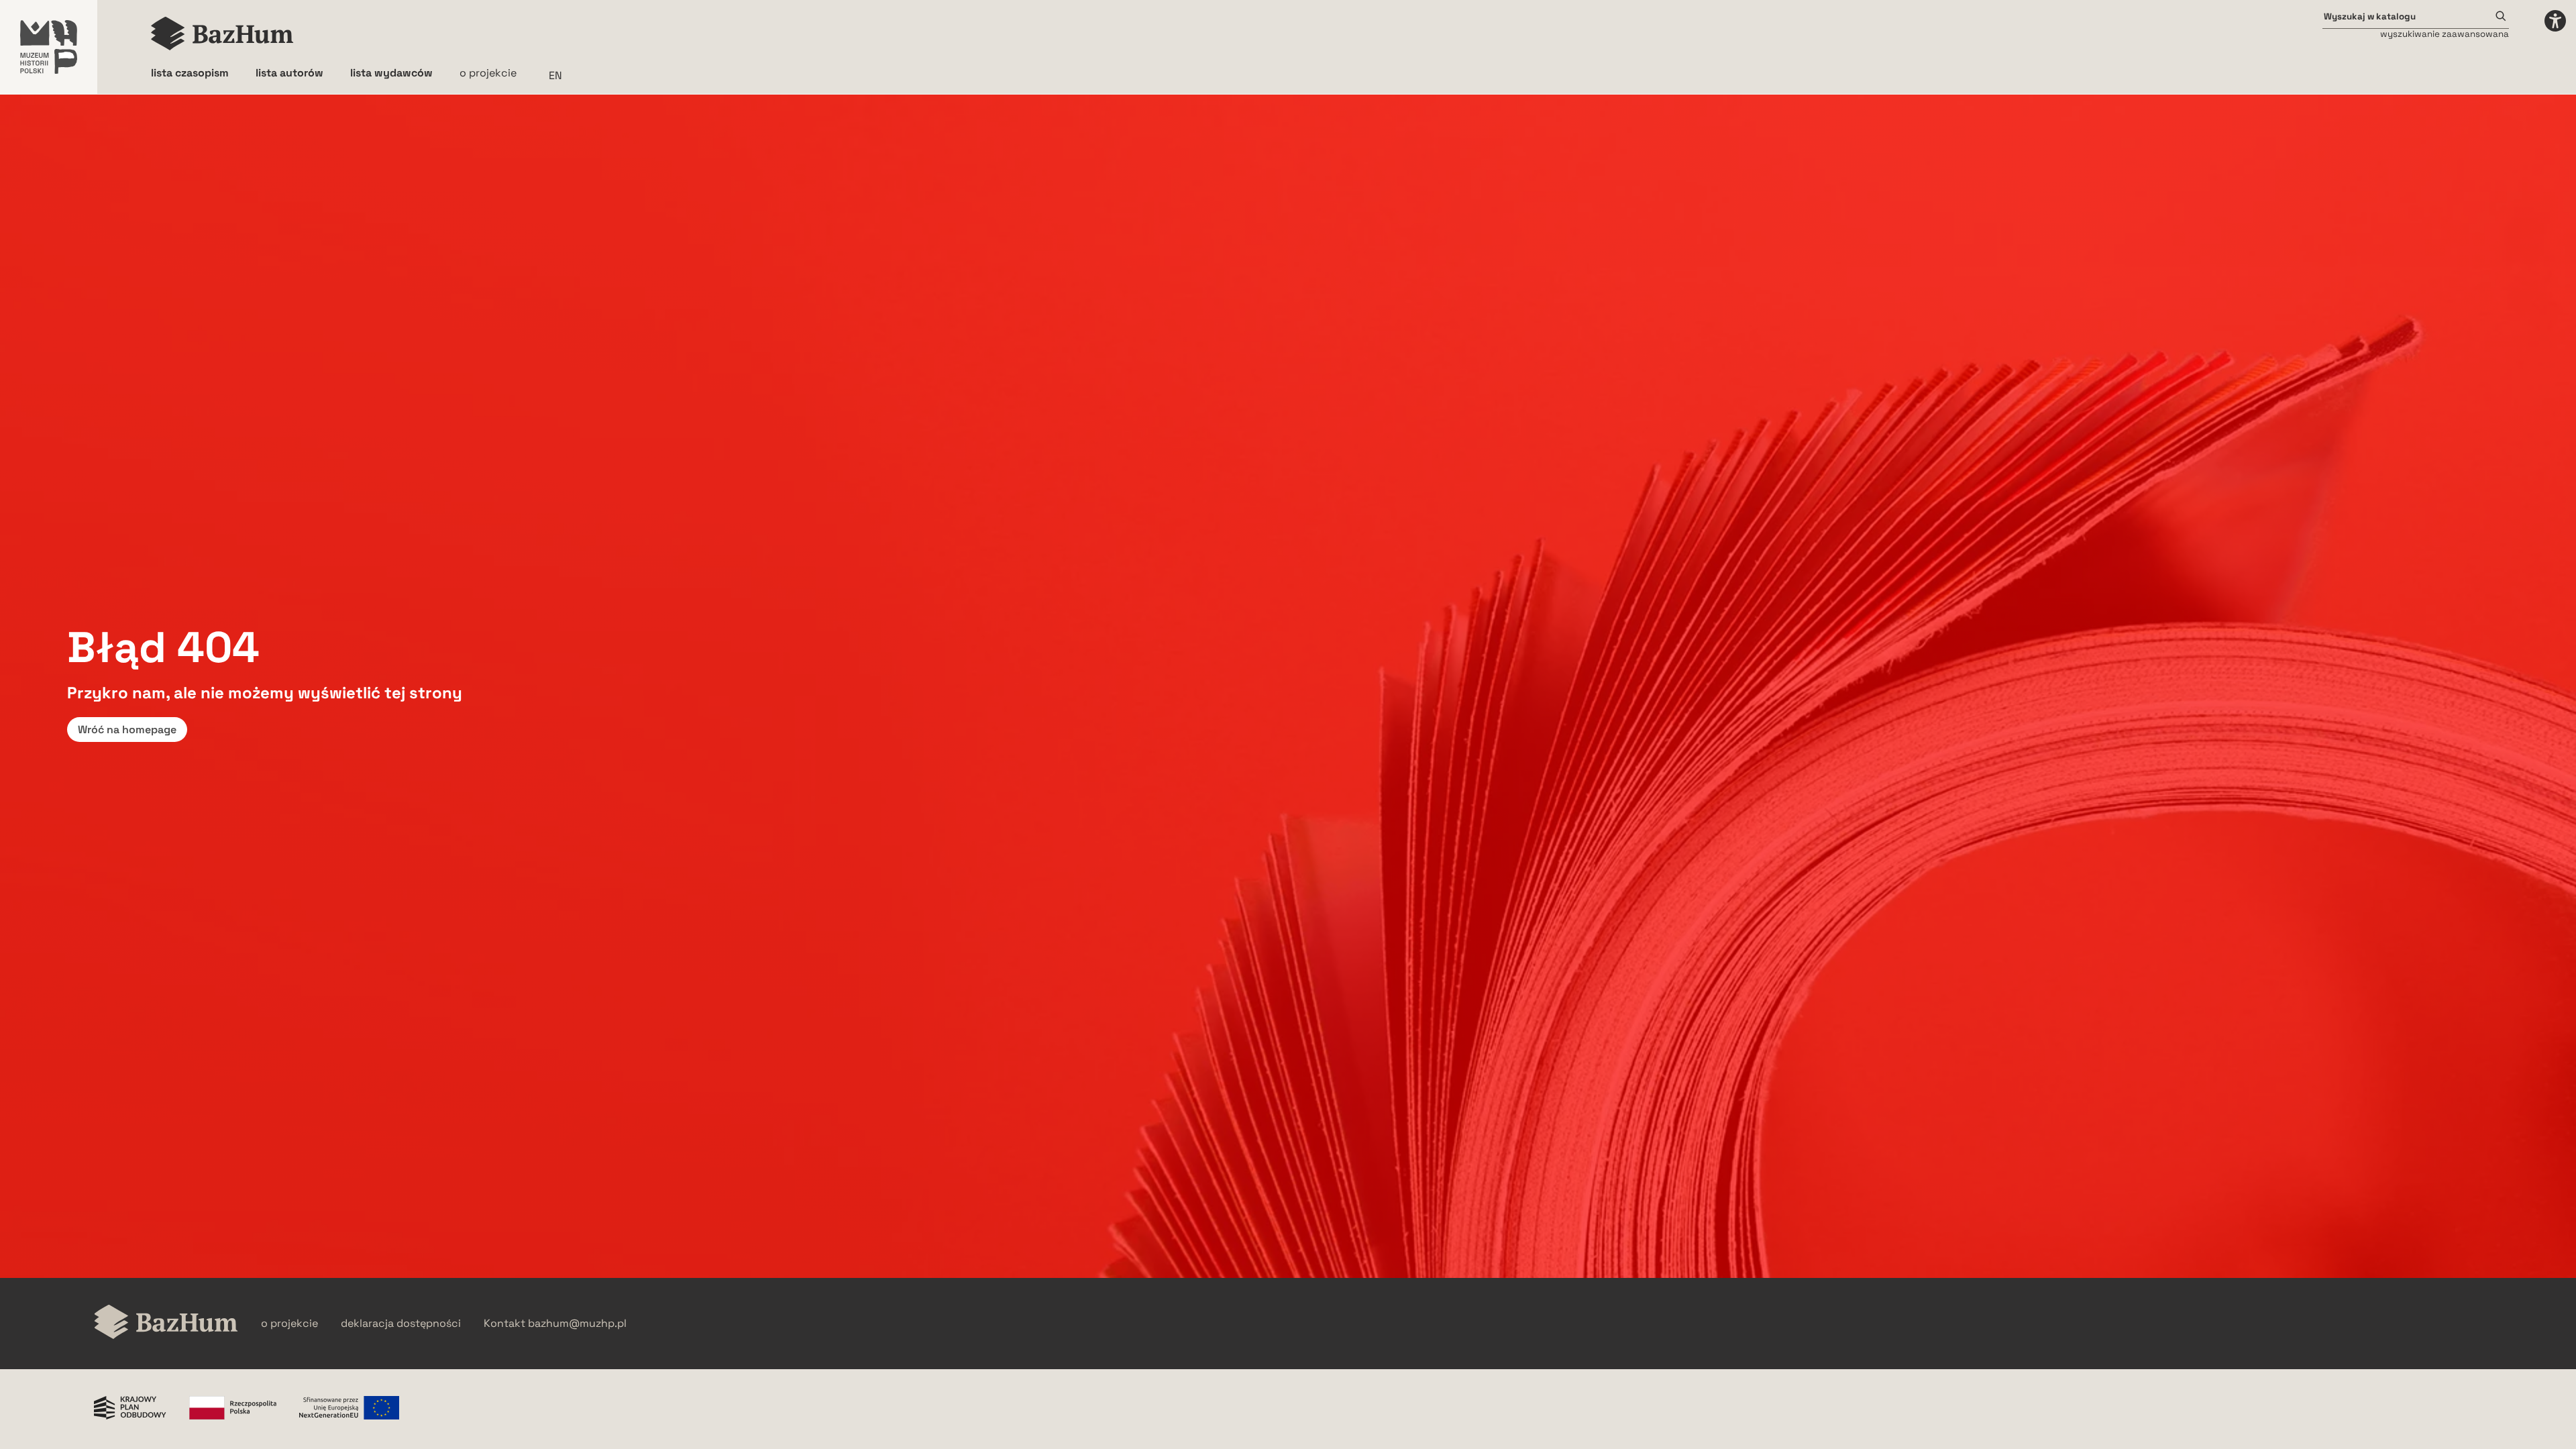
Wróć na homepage (127, 730)
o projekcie (488, 73)
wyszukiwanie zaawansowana (2445, 34)
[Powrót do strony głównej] (166, 1323)
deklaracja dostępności (401, 1324)
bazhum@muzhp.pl (577, 1324)
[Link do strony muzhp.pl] (49, 47)
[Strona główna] (222, 34)
